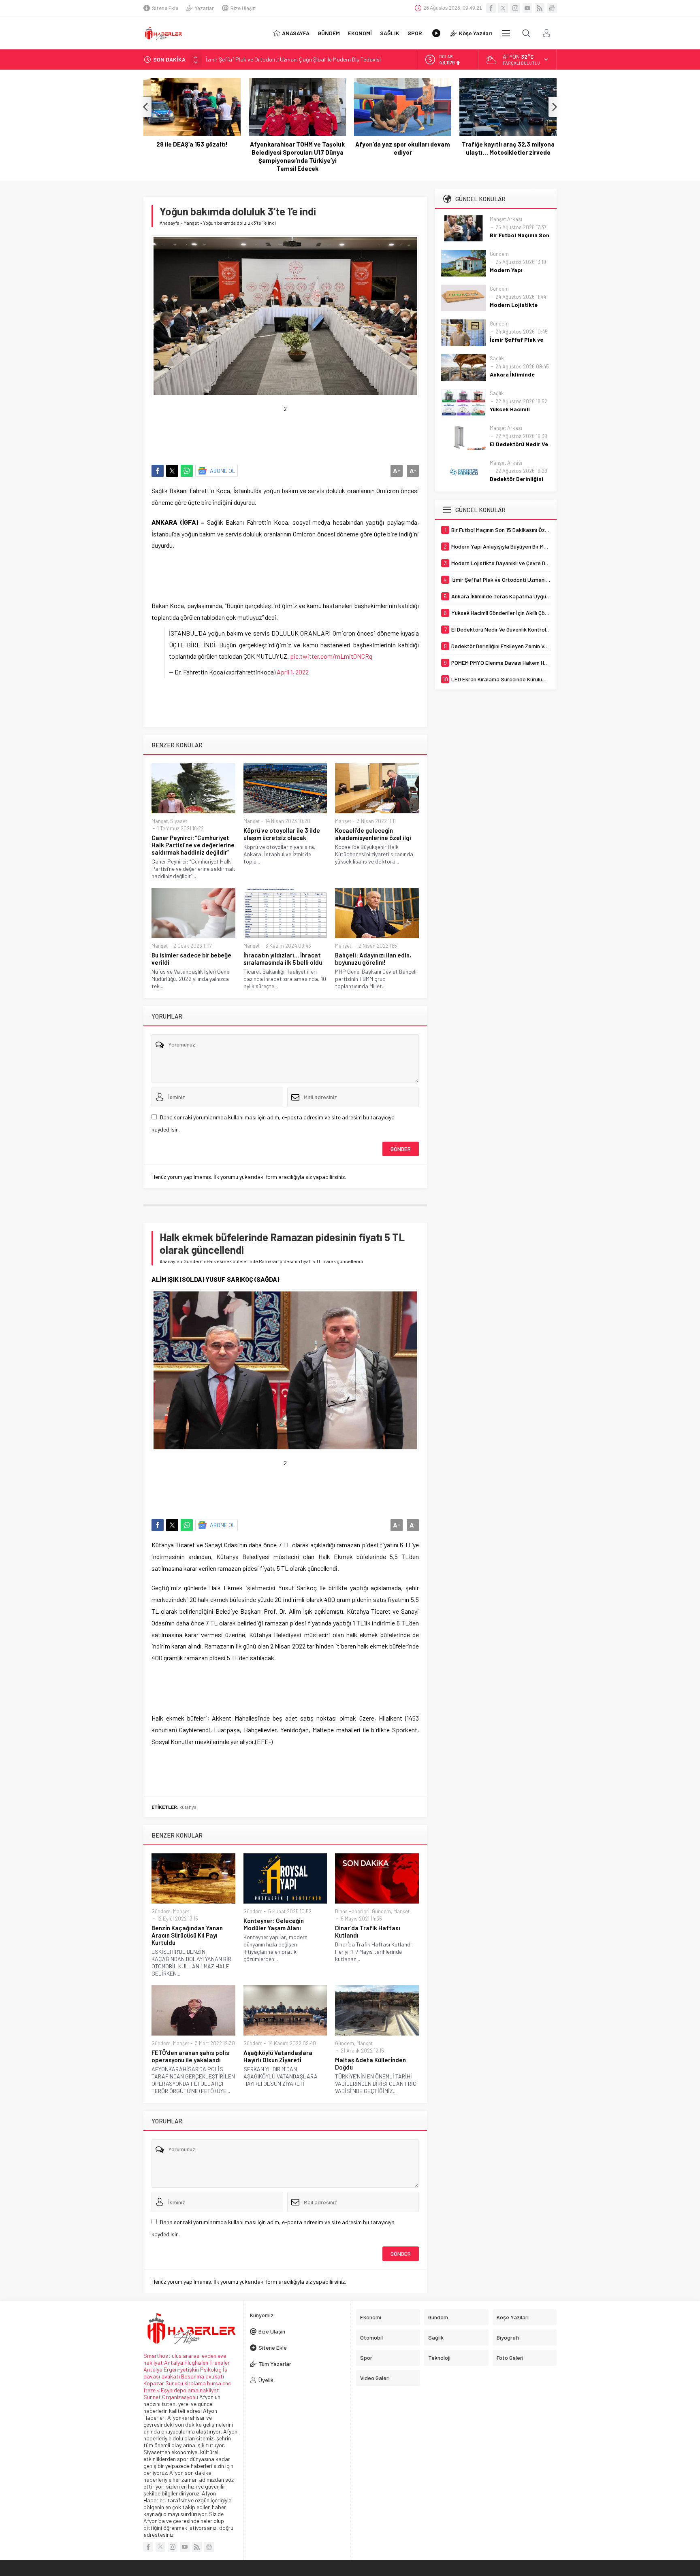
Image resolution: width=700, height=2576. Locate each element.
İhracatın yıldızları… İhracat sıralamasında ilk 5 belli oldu (283, 959)
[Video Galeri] (436, 33)
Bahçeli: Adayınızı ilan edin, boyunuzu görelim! (373, 959)
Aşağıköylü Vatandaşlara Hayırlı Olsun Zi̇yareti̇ (278, 2056)
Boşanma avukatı (203, 2376)
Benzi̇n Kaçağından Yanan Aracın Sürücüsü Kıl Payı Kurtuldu (187, 1935)
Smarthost (157, 2356)
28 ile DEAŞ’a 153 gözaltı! (192, 144)
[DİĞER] (506, 33)
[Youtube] (527, 8)
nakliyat (209, 2390)
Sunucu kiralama (186, 2383)
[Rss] (540, 8)
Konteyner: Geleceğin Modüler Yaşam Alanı (274, 1924)
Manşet (191, 223)
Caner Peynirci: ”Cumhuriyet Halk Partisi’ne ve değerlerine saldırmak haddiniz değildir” (193, 845)
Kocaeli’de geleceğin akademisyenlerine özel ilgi (373, 834)
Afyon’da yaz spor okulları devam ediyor (403, 148)
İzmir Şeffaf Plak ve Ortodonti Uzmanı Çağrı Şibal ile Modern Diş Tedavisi (293, 59)
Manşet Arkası (506, 219)
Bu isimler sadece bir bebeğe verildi (191, 959)
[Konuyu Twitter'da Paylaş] (172, 471)
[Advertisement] (299, 430)
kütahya (188, 1807)
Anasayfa (170, 223)
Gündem (193, 1261)
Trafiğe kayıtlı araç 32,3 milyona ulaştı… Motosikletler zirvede (508, 148)
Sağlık (497, 358)
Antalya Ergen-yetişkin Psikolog (183, 2369)
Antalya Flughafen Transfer (197, 2362)
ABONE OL (223, 471)
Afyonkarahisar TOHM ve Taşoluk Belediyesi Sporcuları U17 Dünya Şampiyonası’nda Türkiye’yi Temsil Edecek (297, 156)
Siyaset (179, 821)
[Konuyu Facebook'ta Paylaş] (158, 471)
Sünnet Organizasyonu (171, 2397)
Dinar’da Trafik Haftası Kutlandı (368, 1931)
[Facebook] (491, 8)
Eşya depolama (180, 2390)
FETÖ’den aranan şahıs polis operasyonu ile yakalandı (190, 2056)
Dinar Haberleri (352, 1911)
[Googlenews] (552, 8)
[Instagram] (515, 8)
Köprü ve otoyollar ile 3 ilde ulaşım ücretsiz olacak (282, 834)
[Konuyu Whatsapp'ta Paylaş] (187, 471)
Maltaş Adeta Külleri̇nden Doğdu (370, 2063)
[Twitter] (503, 8)
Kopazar (154, 2383)
